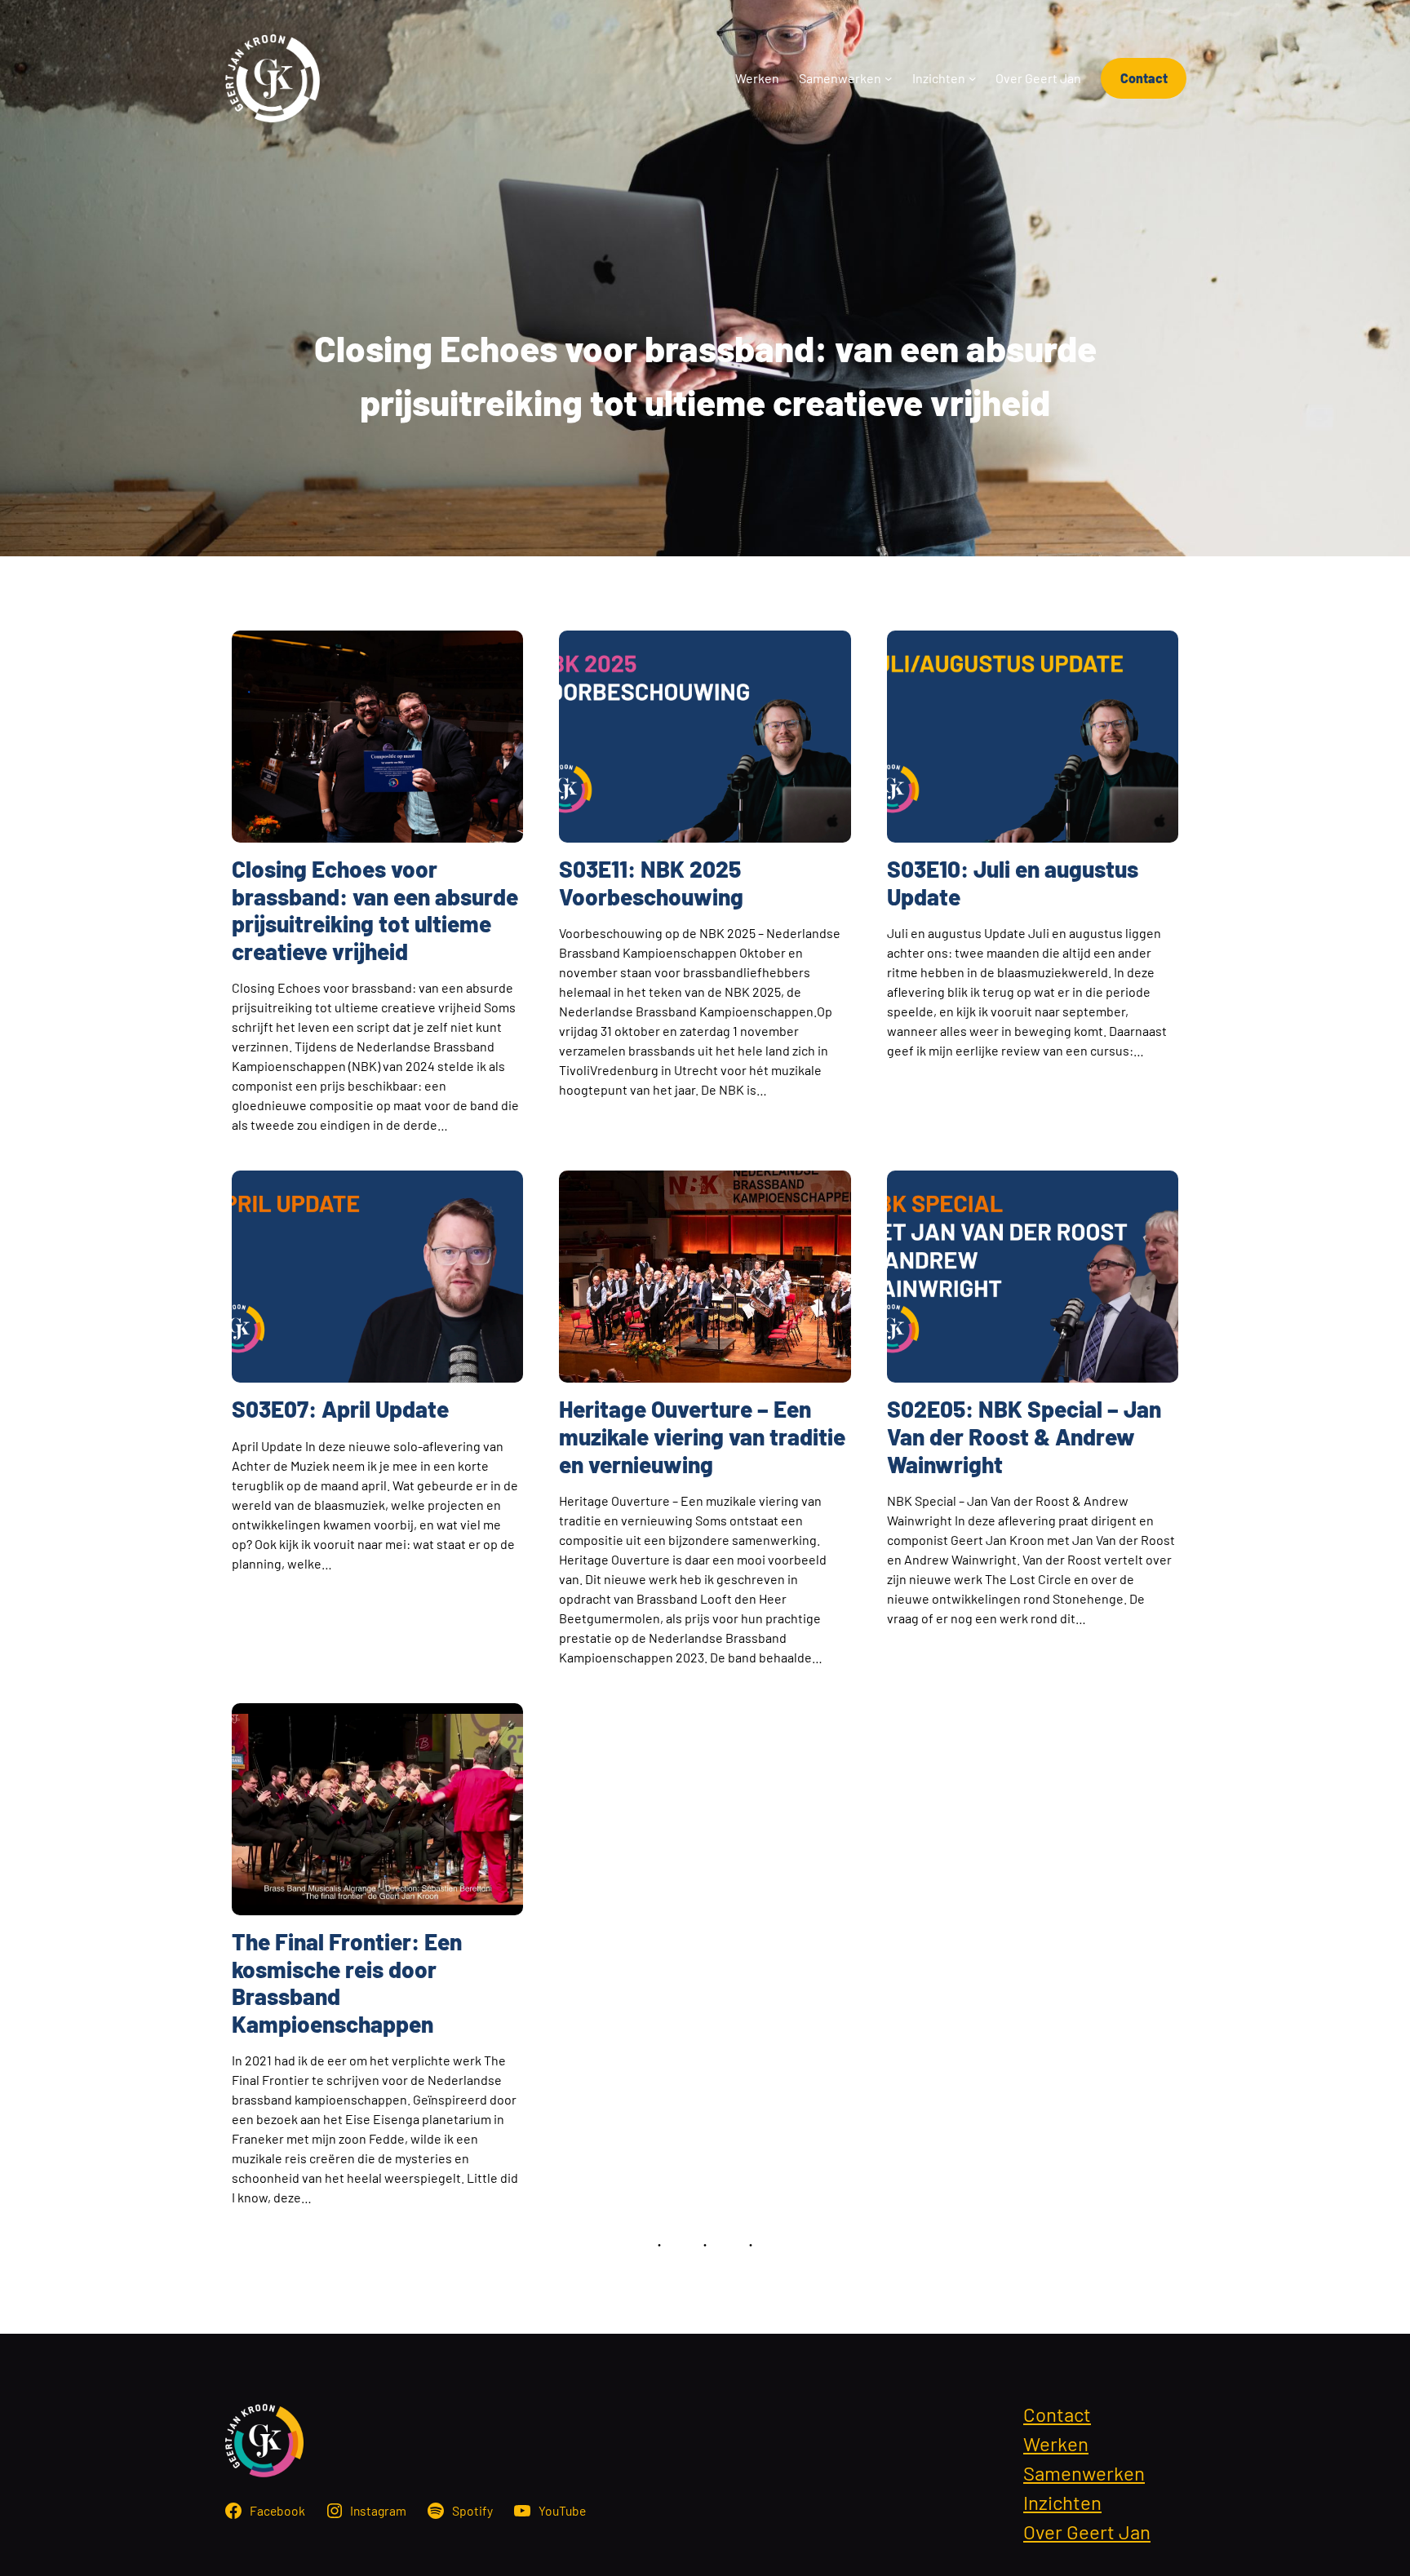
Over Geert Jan (1087, 2532)
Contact (1144, 78)
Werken (1056, 2443)
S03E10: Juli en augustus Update (1013, 883)
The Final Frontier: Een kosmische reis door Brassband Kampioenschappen (347, 1983)
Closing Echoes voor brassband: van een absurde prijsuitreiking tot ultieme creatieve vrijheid (375, 910)
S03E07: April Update (340, 1409)
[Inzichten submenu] (973, 78)
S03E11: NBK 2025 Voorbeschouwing (651, 883)
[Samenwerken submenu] (889, 78)
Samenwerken (1084, 2473)
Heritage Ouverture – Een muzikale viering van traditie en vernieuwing (702, 1436)
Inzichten (1062, 2502)
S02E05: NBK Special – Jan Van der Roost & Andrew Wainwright (1024, 1436)
